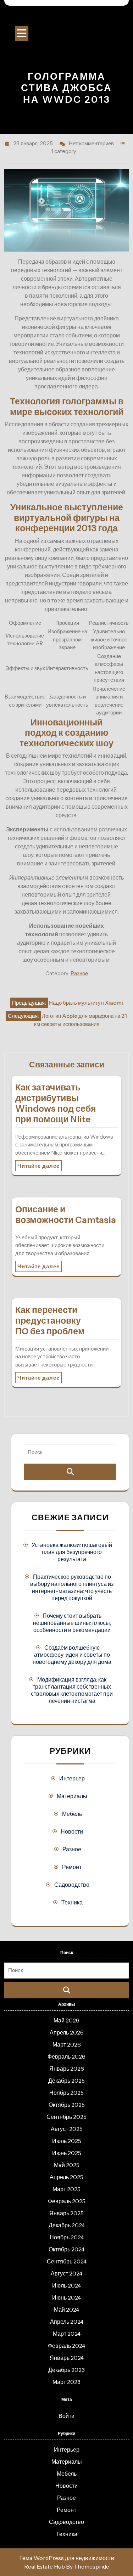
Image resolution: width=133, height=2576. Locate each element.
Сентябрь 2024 (67, 2261)
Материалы (72, 1796)
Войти (66, 2416)
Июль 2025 (67, 2141)
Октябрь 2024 (66, 2249)
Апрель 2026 (67, 2032)
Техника (72, 1902)
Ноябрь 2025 (66, 2093)
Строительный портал (67, 18)
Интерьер (72, 1778)
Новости (72, 1831)
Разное (79, 973)
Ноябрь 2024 (67, 2237)
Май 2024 (66, 2310)
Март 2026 (67, 2044)
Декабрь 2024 (67, 2225)
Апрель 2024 (67, 2322)
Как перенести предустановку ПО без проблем (50, 1320)
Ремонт (72, 1867)
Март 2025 (66, 2189)
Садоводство (72, 1885)
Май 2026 (66, 2020)
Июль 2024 (66, 2285)
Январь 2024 (67, 2358)
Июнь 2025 (67, 2153)
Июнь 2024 (66, 2297)
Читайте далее (38, 1166)
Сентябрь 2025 (66, 2117)
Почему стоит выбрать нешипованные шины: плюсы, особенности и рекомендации (72, 1623)
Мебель (72, 1814)
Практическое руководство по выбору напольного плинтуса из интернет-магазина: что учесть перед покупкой (72, 1587)
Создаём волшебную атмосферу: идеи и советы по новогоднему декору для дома (72, 1655)
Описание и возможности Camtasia (66, 1214)
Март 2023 (66, 2382)
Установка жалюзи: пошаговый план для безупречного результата (72, 1552)
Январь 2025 (66, 2213)
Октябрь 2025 (67, 2105)
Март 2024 (67, 2334)
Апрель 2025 (66, 2177)
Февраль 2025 (67, 2201)
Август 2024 (66, 2273)
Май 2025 (67, 2165)
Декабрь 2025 (66, 2081)
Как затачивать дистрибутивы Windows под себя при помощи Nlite (56, 1103)
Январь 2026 (67, 2069)
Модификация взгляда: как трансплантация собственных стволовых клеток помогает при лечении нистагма (72, 1690)
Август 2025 (67, 2129)
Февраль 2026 (66, 2056)
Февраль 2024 (66, 2346)
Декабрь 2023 (66, 2370)
